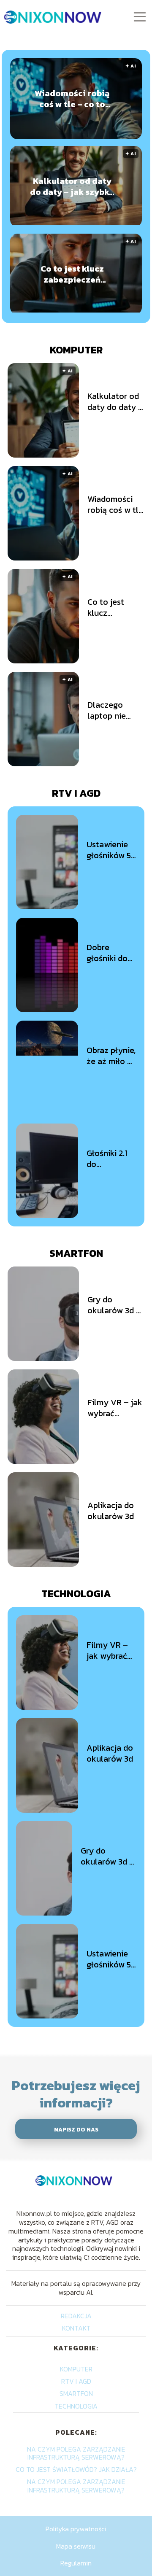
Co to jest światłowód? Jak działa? (76, 2469)
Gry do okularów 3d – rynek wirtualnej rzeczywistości (115, 1305)
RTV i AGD (76, 793)
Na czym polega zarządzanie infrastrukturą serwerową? (76, 2453)
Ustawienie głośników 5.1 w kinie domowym (111, 850)
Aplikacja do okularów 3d (111, 1511)
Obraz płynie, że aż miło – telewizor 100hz (111, 1056)
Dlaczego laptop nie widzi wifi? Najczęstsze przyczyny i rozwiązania (110, 710)
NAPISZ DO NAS (76, 2129)
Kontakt (76, 2328)
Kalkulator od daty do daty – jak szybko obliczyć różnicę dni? (72, 186)
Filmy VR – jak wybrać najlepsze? (115, 1408)
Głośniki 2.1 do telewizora (107, 1159)
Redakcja (76, 2316)
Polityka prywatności (76, 2529)
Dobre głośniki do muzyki (107, 953)
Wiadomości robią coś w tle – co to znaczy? (72, 99)
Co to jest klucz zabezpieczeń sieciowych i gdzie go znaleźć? (72, 274)
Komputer (76, 350)
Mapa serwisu (76, 2546)
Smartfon (76, 1253)
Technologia (76, 1594)
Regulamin (76, 2563)
